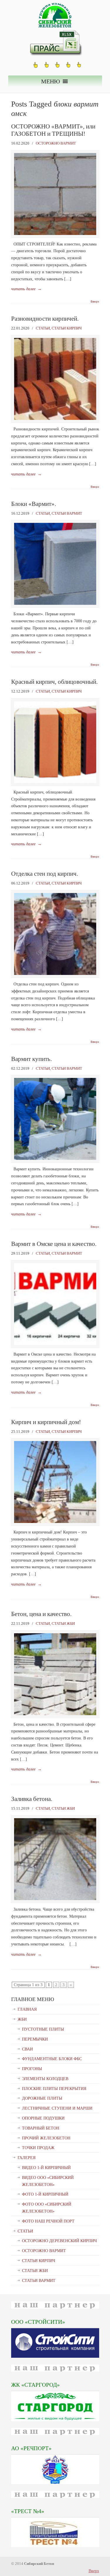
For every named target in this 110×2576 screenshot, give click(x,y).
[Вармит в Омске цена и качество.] (55, 1344)
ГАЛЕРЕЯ (27, 2158)
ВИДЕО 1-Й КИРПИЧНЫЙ (46, 2168)
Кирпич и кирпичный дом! (46, 1422)
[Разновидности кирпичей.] (55, 419)
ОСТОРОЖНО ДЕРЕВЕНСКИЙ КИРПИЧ (59, 2241)
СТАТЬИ (43, 328)
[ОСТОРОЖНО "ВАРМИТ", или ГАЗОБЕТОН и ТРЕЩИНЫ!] (55, 234)
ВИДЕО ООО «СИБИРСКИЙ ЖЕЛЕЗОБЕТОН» (48, 2181)
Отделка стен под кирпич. (45, 874)
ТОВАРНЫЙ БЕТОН (41, 2128)
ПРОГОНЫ (32, 2069)
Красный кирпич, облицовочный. (54, 682)
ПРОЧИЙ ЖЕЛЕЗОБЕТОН (46, 2138)
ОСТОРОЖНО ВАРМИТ (56, 143)
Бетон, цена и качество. (41, 1614)
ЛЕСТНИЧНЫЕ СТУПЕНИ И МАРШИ (57, 2108)
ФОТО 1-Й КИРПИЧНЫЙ (45, 2194)
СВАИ (27, 2049)
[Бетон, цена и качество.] (55, 1714)
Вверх (95, 302)
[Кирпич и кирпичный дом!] (55, 1522)
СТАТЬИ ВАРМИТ (67, 513)
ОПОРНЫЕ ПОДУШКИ (43, 2118)
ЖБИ (22, 2019)
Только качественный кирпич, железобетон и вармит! (55, 15)
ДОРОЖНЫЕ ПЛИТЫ (42, 2098)
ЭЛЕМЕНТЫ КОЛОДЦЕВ (45, 2079)
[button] (51, 81)
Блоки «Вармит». (34, 504)
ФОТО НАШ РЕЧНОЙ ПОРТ (48, 2221)
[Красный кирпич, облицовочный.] (55, 782)
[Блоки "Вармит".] (55, 603)
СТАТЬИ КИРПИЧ (67, 328)
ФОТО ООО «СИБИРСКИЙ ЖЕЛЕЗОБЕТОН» (47, 2208)
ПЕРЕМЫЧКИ (35, 2039)
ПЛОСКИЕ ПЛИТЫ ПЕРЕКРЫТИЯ (54, 2089)
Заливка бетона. (32, 1799)
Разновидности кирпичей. (45, 319)
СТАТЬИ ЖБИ (63, 1623)
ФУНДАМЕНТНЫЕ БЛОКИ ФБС (52, 2059)
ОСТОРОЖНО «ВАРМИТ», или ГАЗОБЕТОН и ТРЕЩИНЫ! (53, 130)
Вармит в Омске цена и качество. (54, 1244)
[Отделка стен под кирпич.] (55, 974)
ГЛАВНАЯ (27, 2009)
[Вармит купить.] (55, 1159)
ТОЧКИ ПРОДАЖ (38, 2148)
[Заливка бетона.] (55, 1899)
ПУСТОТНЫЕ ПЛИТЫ (43, 2029)
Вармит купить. (32, 1059)
